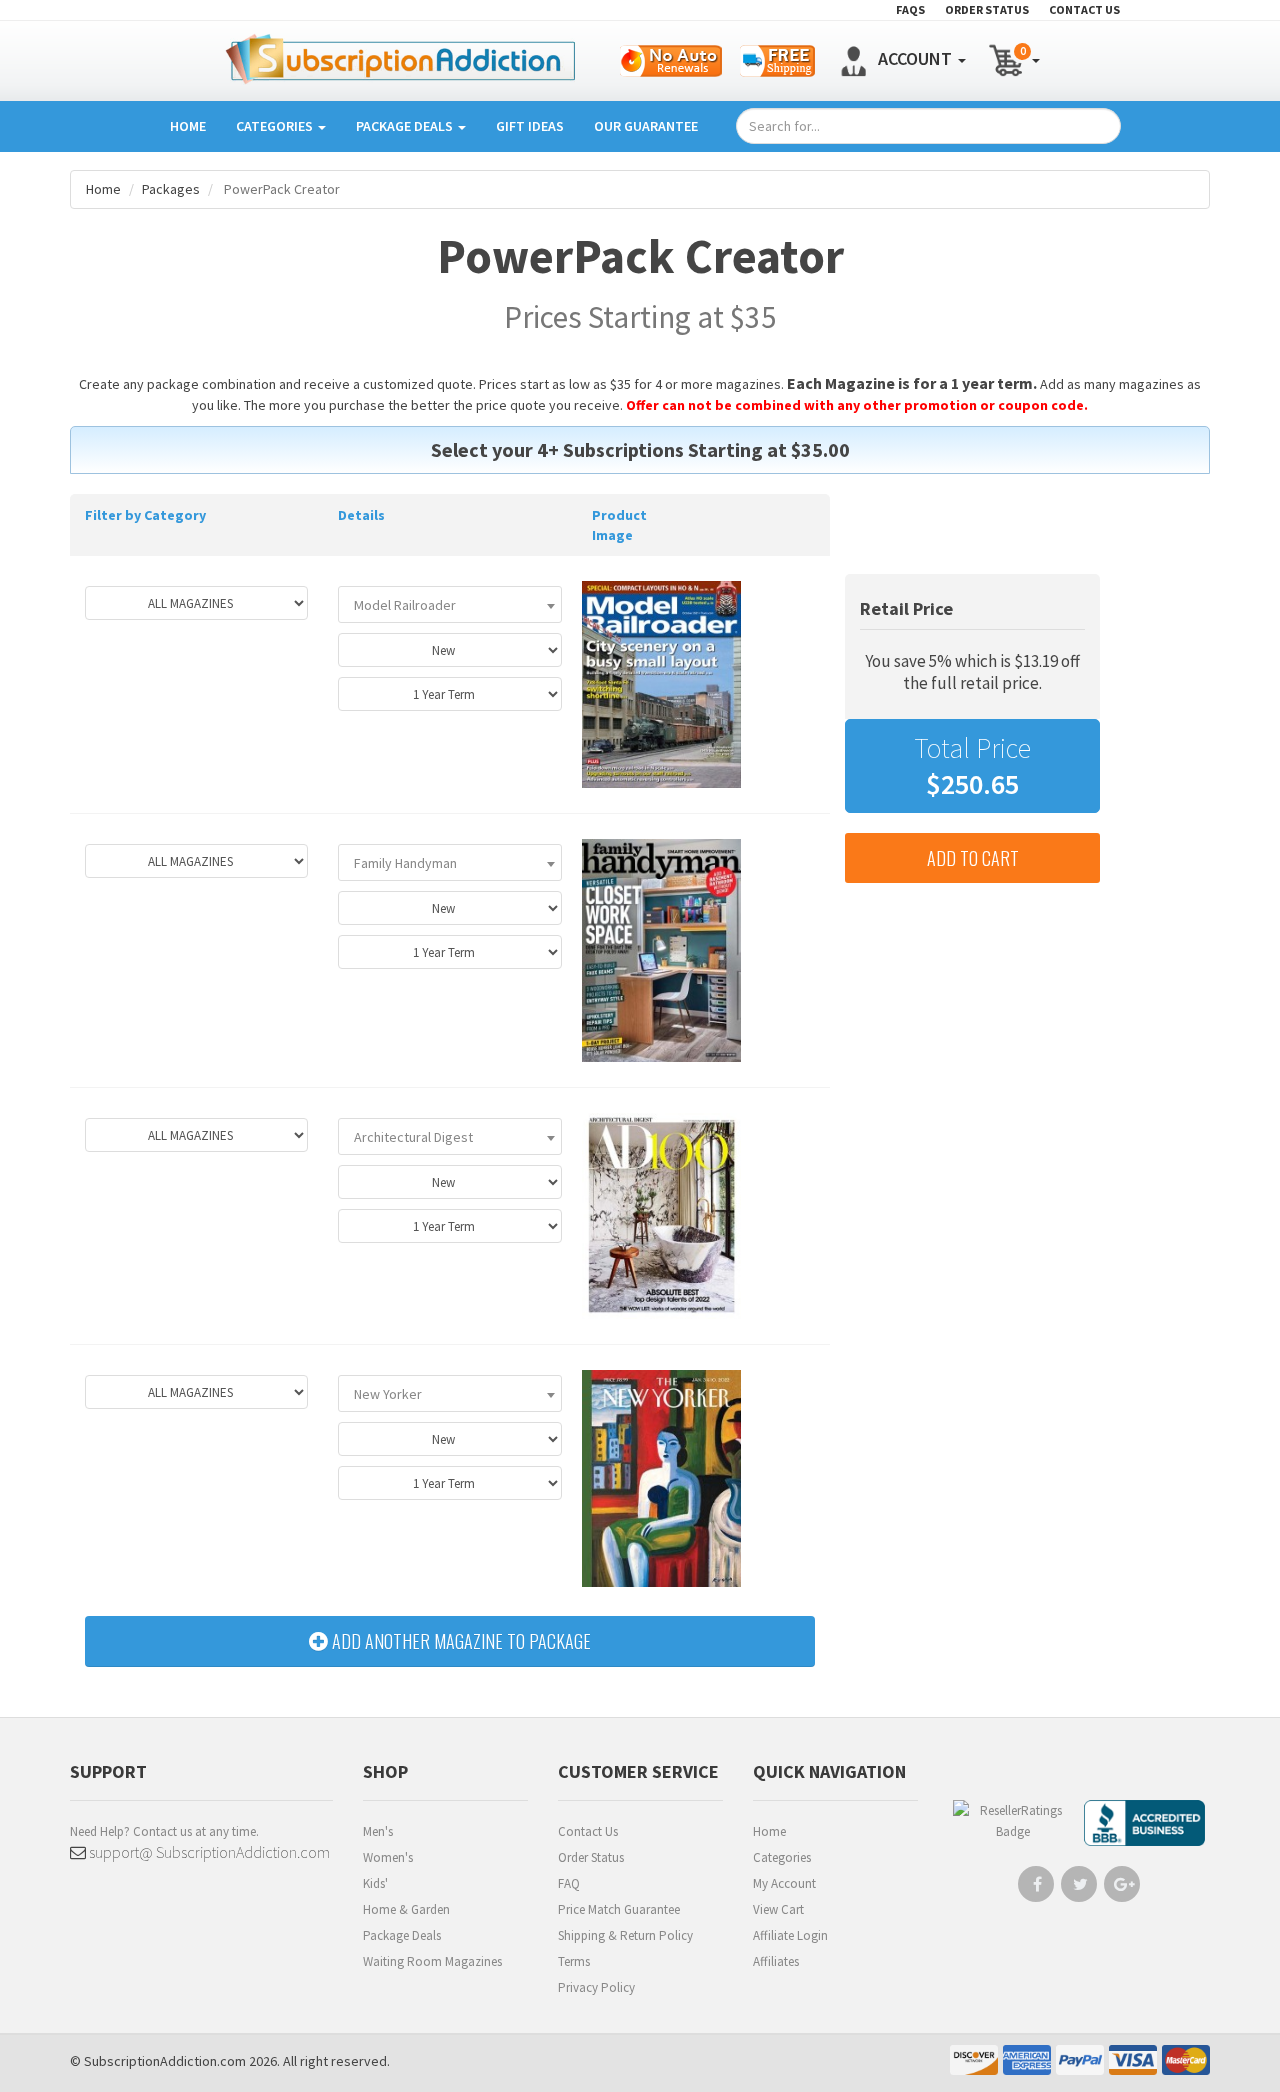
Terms (574, 1961)
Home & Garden (406, 1909)
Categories (276, 126)
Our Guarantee (646, 126)
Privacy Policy (596, 1987)
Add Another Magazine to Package (459, 1641)
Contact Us (588, 1831)
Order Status (591, 1857)
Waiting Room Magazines (432, 1961)
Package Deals (406, 126)
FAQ (569, 1883)
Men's (378, 1831)
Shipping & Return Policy (625, 1935)
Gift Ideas (530, 126)
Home (188, 126)
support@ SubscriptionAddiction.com (208, 1852)
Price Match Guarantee (619, 1909)
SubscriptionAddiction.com (165, 2061)
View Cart (778, 1909)
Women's (388, 1857)
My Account (784, 1883)
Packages (171, 189)
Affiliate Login (790, 1935)
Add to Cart (973, 858)
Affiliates (776, 1961)
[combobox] (449, 604)
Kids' (375, 1883)
